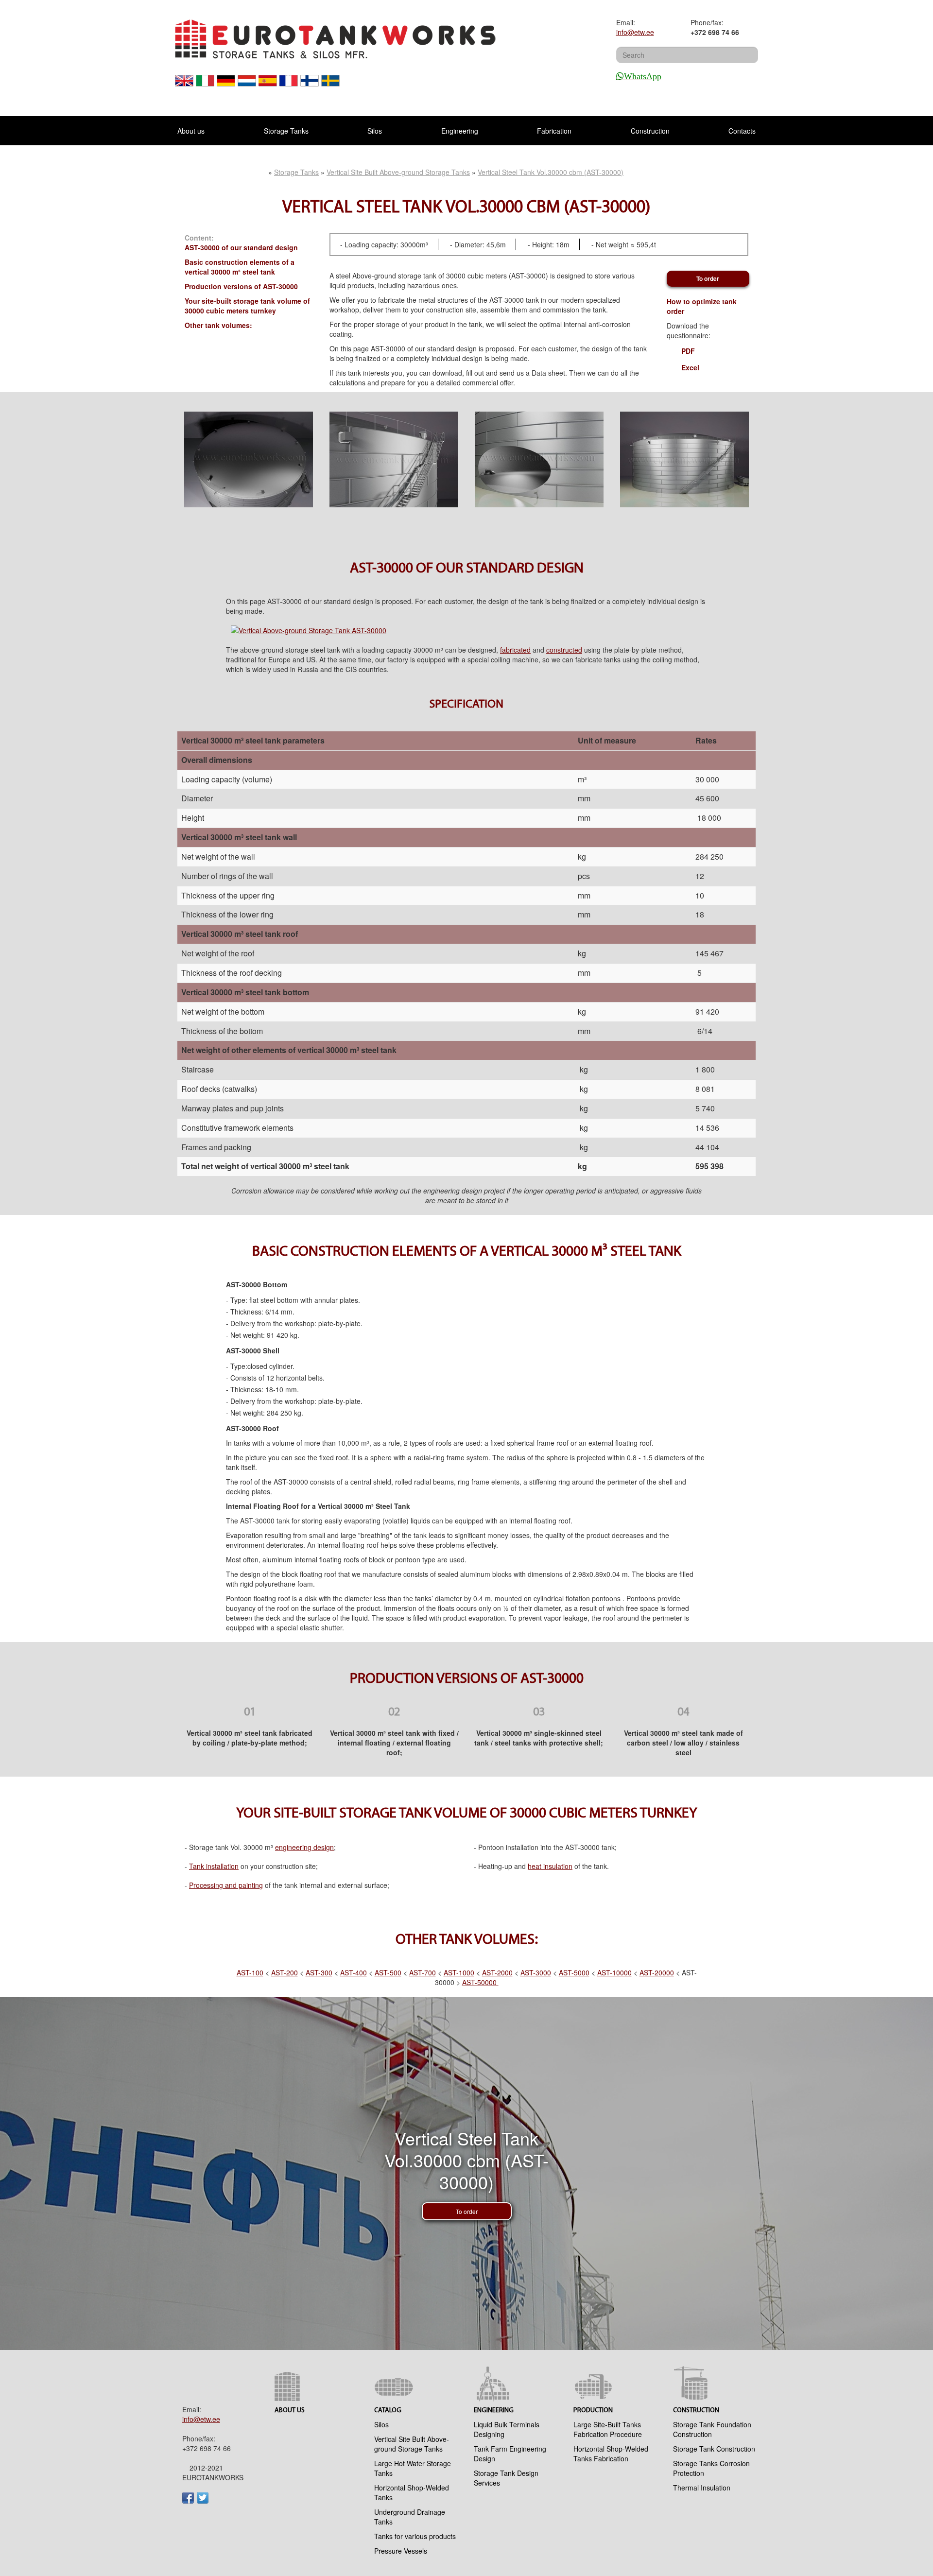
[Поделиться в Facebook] (188, 2498)
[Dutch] (247, 86)
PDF (688, 351)
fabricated (515, 650)
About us (191, 131)
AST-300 (319, 1972)
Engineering (460, 131)
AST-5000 (574, 1972)
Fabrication (554, 131)
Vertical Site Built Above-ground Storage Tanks (412, 2444)
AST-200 (285, 1972)
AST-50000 (480, 1982)
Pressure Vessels (401, 2551)
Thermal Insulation (702, 2488)
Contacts (742, 131)
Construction (650, 131)
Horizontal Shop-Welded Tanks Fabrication (611, 2454)
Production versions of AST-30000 (241, 286)
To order (708, 278)
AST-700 (423, 1972)
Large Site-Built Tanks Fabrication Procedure (608, 2429)
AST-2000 (497, 1972)
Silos (375, 131)
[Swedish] (331, 86)
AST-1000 (459, 1972)
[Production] (616, 2384)
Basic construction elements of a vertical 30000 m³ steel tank (240, 267)
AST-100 (250, 1972)
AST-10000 (614, 1972)
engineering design (304, 1847)
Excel (690, 367)
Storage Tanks (286, 131)
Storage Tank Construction (714, 2449)
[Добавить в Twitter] (203, 2498)
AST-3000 (536, 1972)
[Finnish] (310, 86)
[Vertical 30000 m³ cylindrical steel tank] (249, 460)
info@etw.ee (635, 32)
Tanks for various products (415, 2536)
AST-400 (354, 1972)
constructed (564, 650)
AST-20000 (657, 1972)
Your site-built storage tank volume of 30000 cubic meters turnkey (247, 306)
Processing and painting (226, 1885)
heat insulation (550, 1866)
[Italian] (205, 86)
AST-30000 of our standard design (241, 247)
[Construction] (716, 2384)
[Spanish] (268, 86)
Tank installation (214, 1866)
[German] (226, 86)
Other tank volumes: (218, 325)
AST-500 (388, 1972)
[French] (289, 86)
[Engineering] (516, 2384)
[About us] (317, 2384)
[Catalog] (417, 2384)
